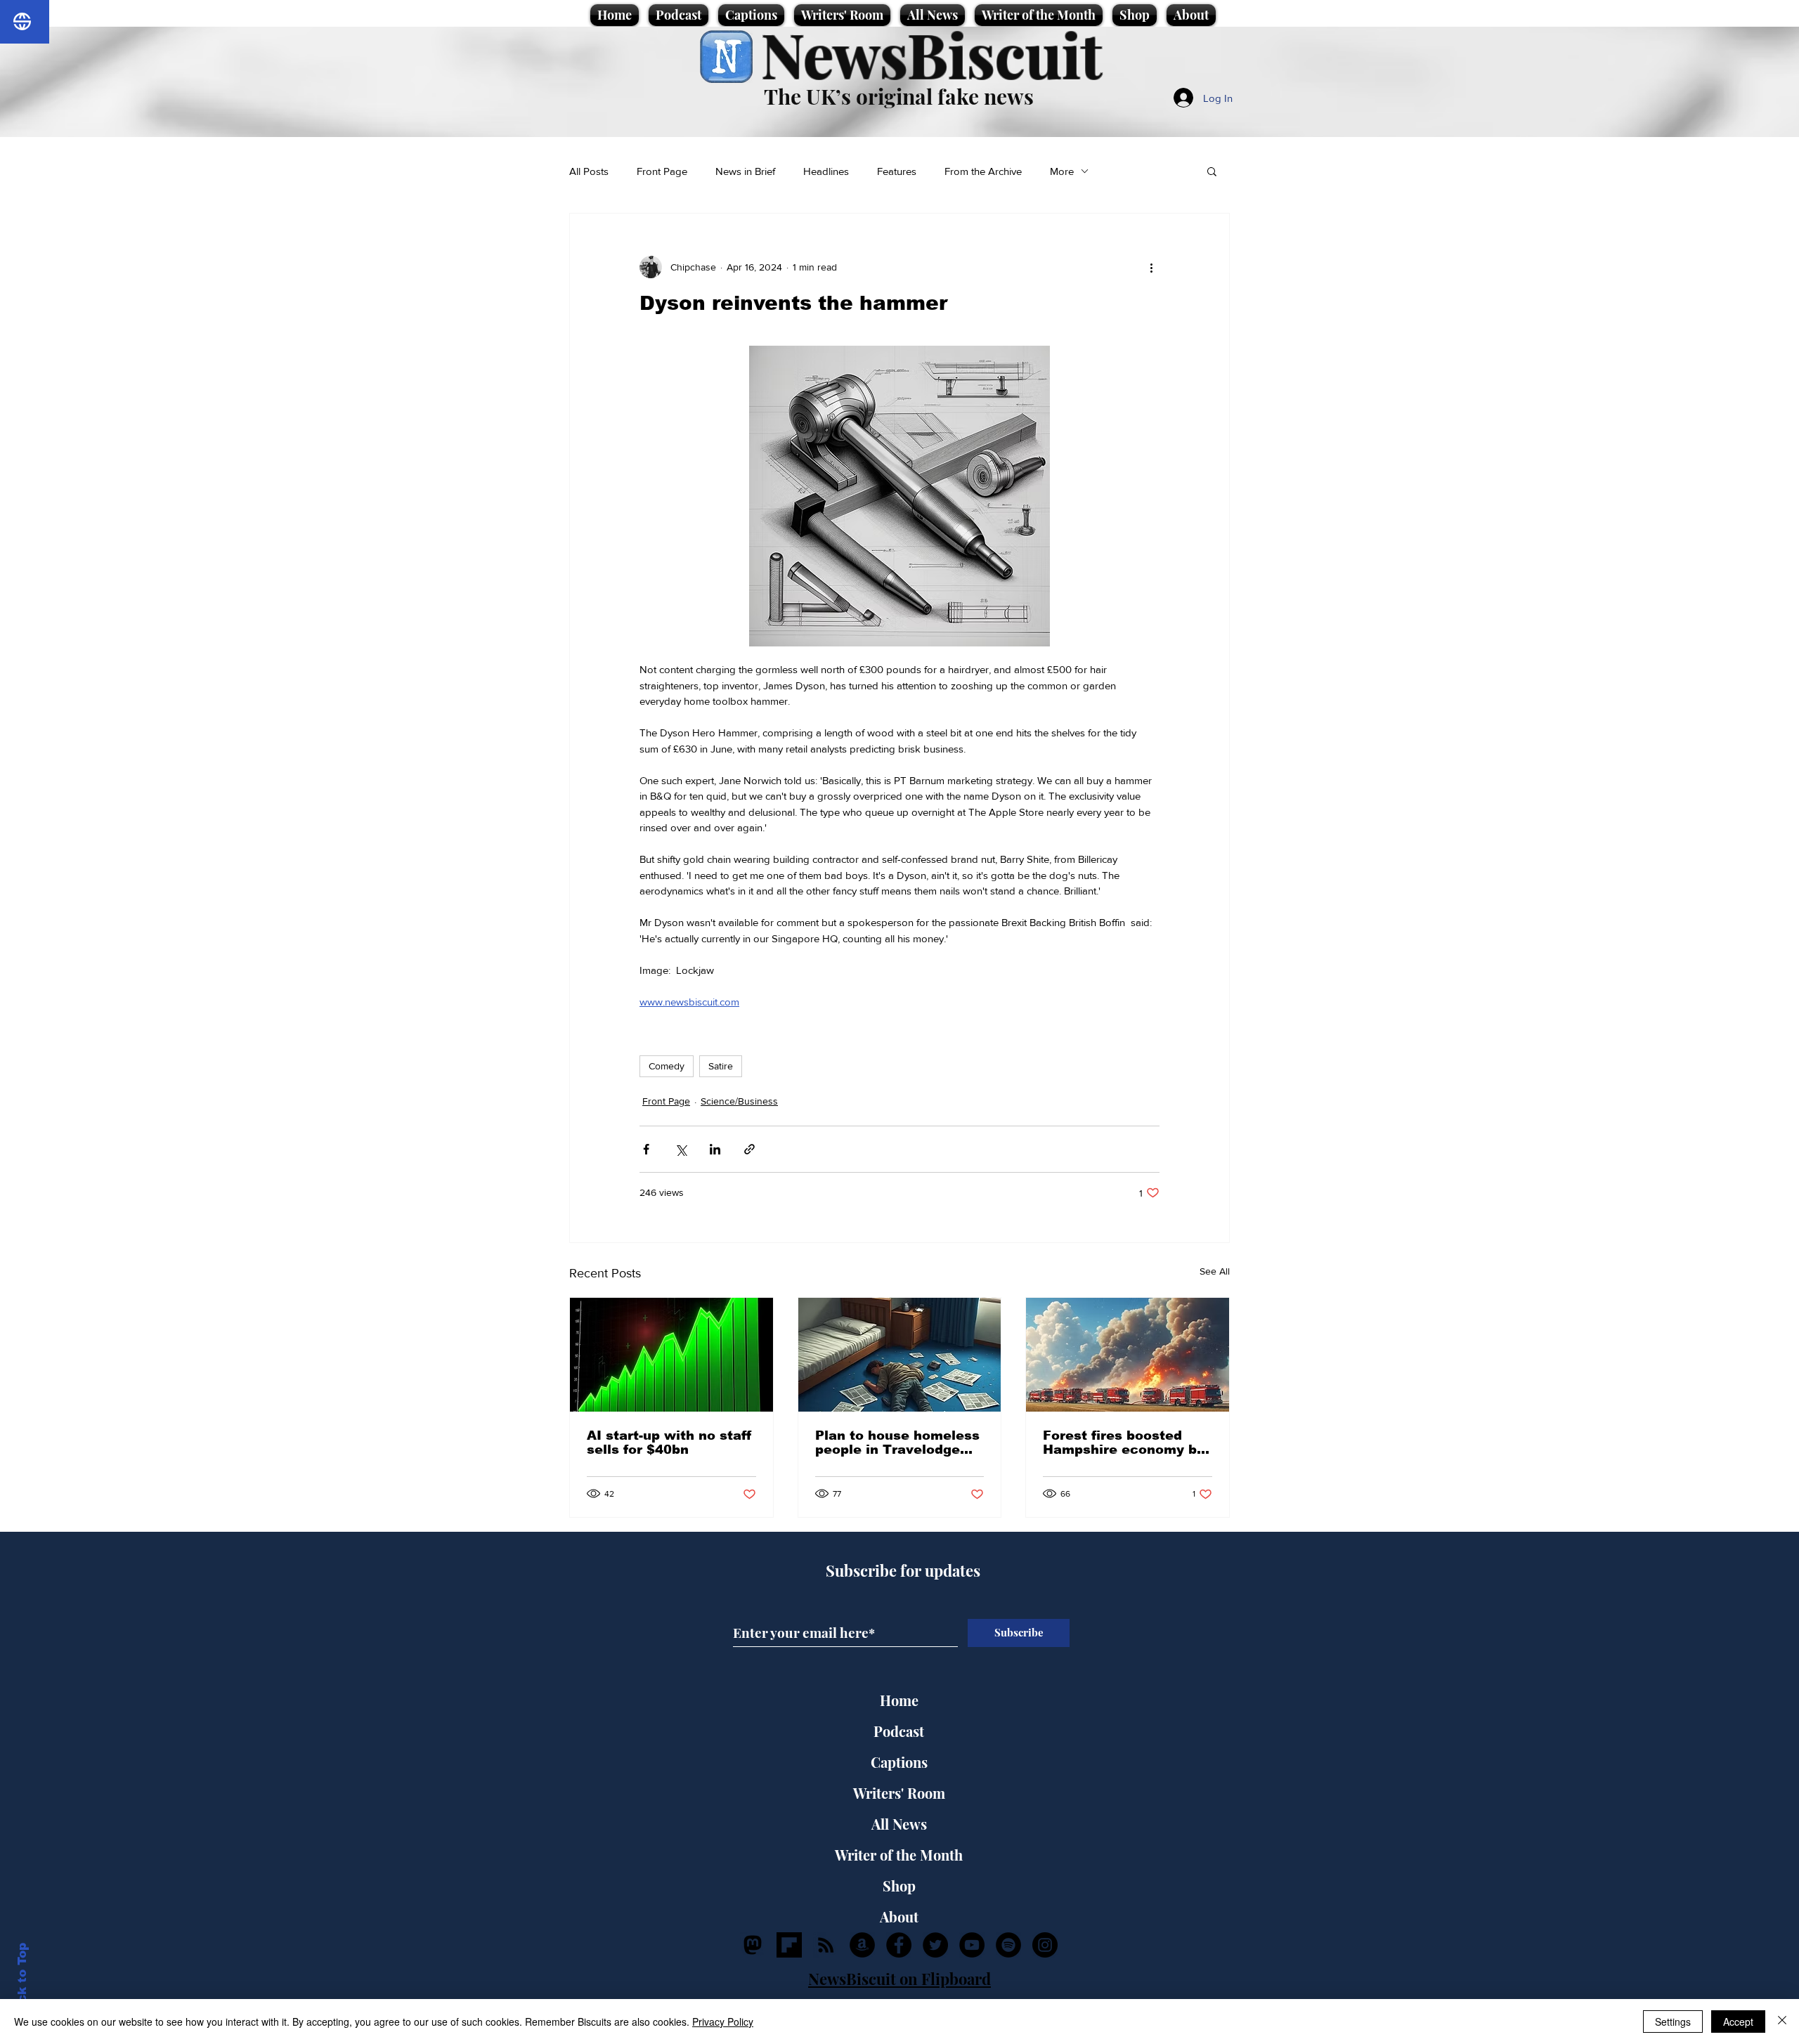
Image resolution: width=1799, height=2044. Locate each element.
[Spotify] (1008, 1945)
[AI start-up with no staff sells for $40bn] (671, 1355)
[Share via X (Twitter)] (681, 1149)
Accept (1738, 2022)
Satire (721, 1066)
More (1062, 171)
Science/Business (739, 1101)
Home (899, 1700)
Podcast (899, 1731)
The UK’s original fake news (899, 96)
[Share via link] (749, 1149)
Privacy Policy (723, 2022)
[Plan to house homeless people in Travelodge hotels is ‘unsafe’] (900, 1355)
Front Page (662, 171)
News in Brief (745, 171)
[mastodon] (753, 1945)
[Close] (1782, 2022)
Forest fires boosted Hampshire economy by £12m (1124, 1443)
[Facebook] (899, 1945)
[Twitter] (935, 1945)
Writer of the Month (899, 1855)
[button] (1212, 171)
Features (897, 171)
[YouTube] (972, 1945)
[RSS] (826, 1945)
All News (899, 1824)
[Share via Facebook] (646, 1149)
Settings (1673, 2022)
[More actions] (1151, 267)
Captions (899, 1762)
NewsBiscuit (931, 54)
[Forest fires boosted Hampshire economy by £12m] (1128, 1355)
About (899, 1916)
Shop (899, 1886)
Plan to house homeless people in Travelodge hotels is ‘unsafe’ (897, 1443)
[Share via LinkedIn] (715, 1149)
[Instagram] (1045, 1945)
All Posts (589, 171)
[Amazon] (862, 1945)
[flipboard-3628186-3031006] (789, 1945)
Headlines (826, 171)
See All (1215, 1271)
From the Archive (983, 171)
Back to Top (22, 1981)
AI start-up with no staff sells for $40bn (669, 1443)
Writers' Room (899, 1793)
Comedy (667, 1066)
